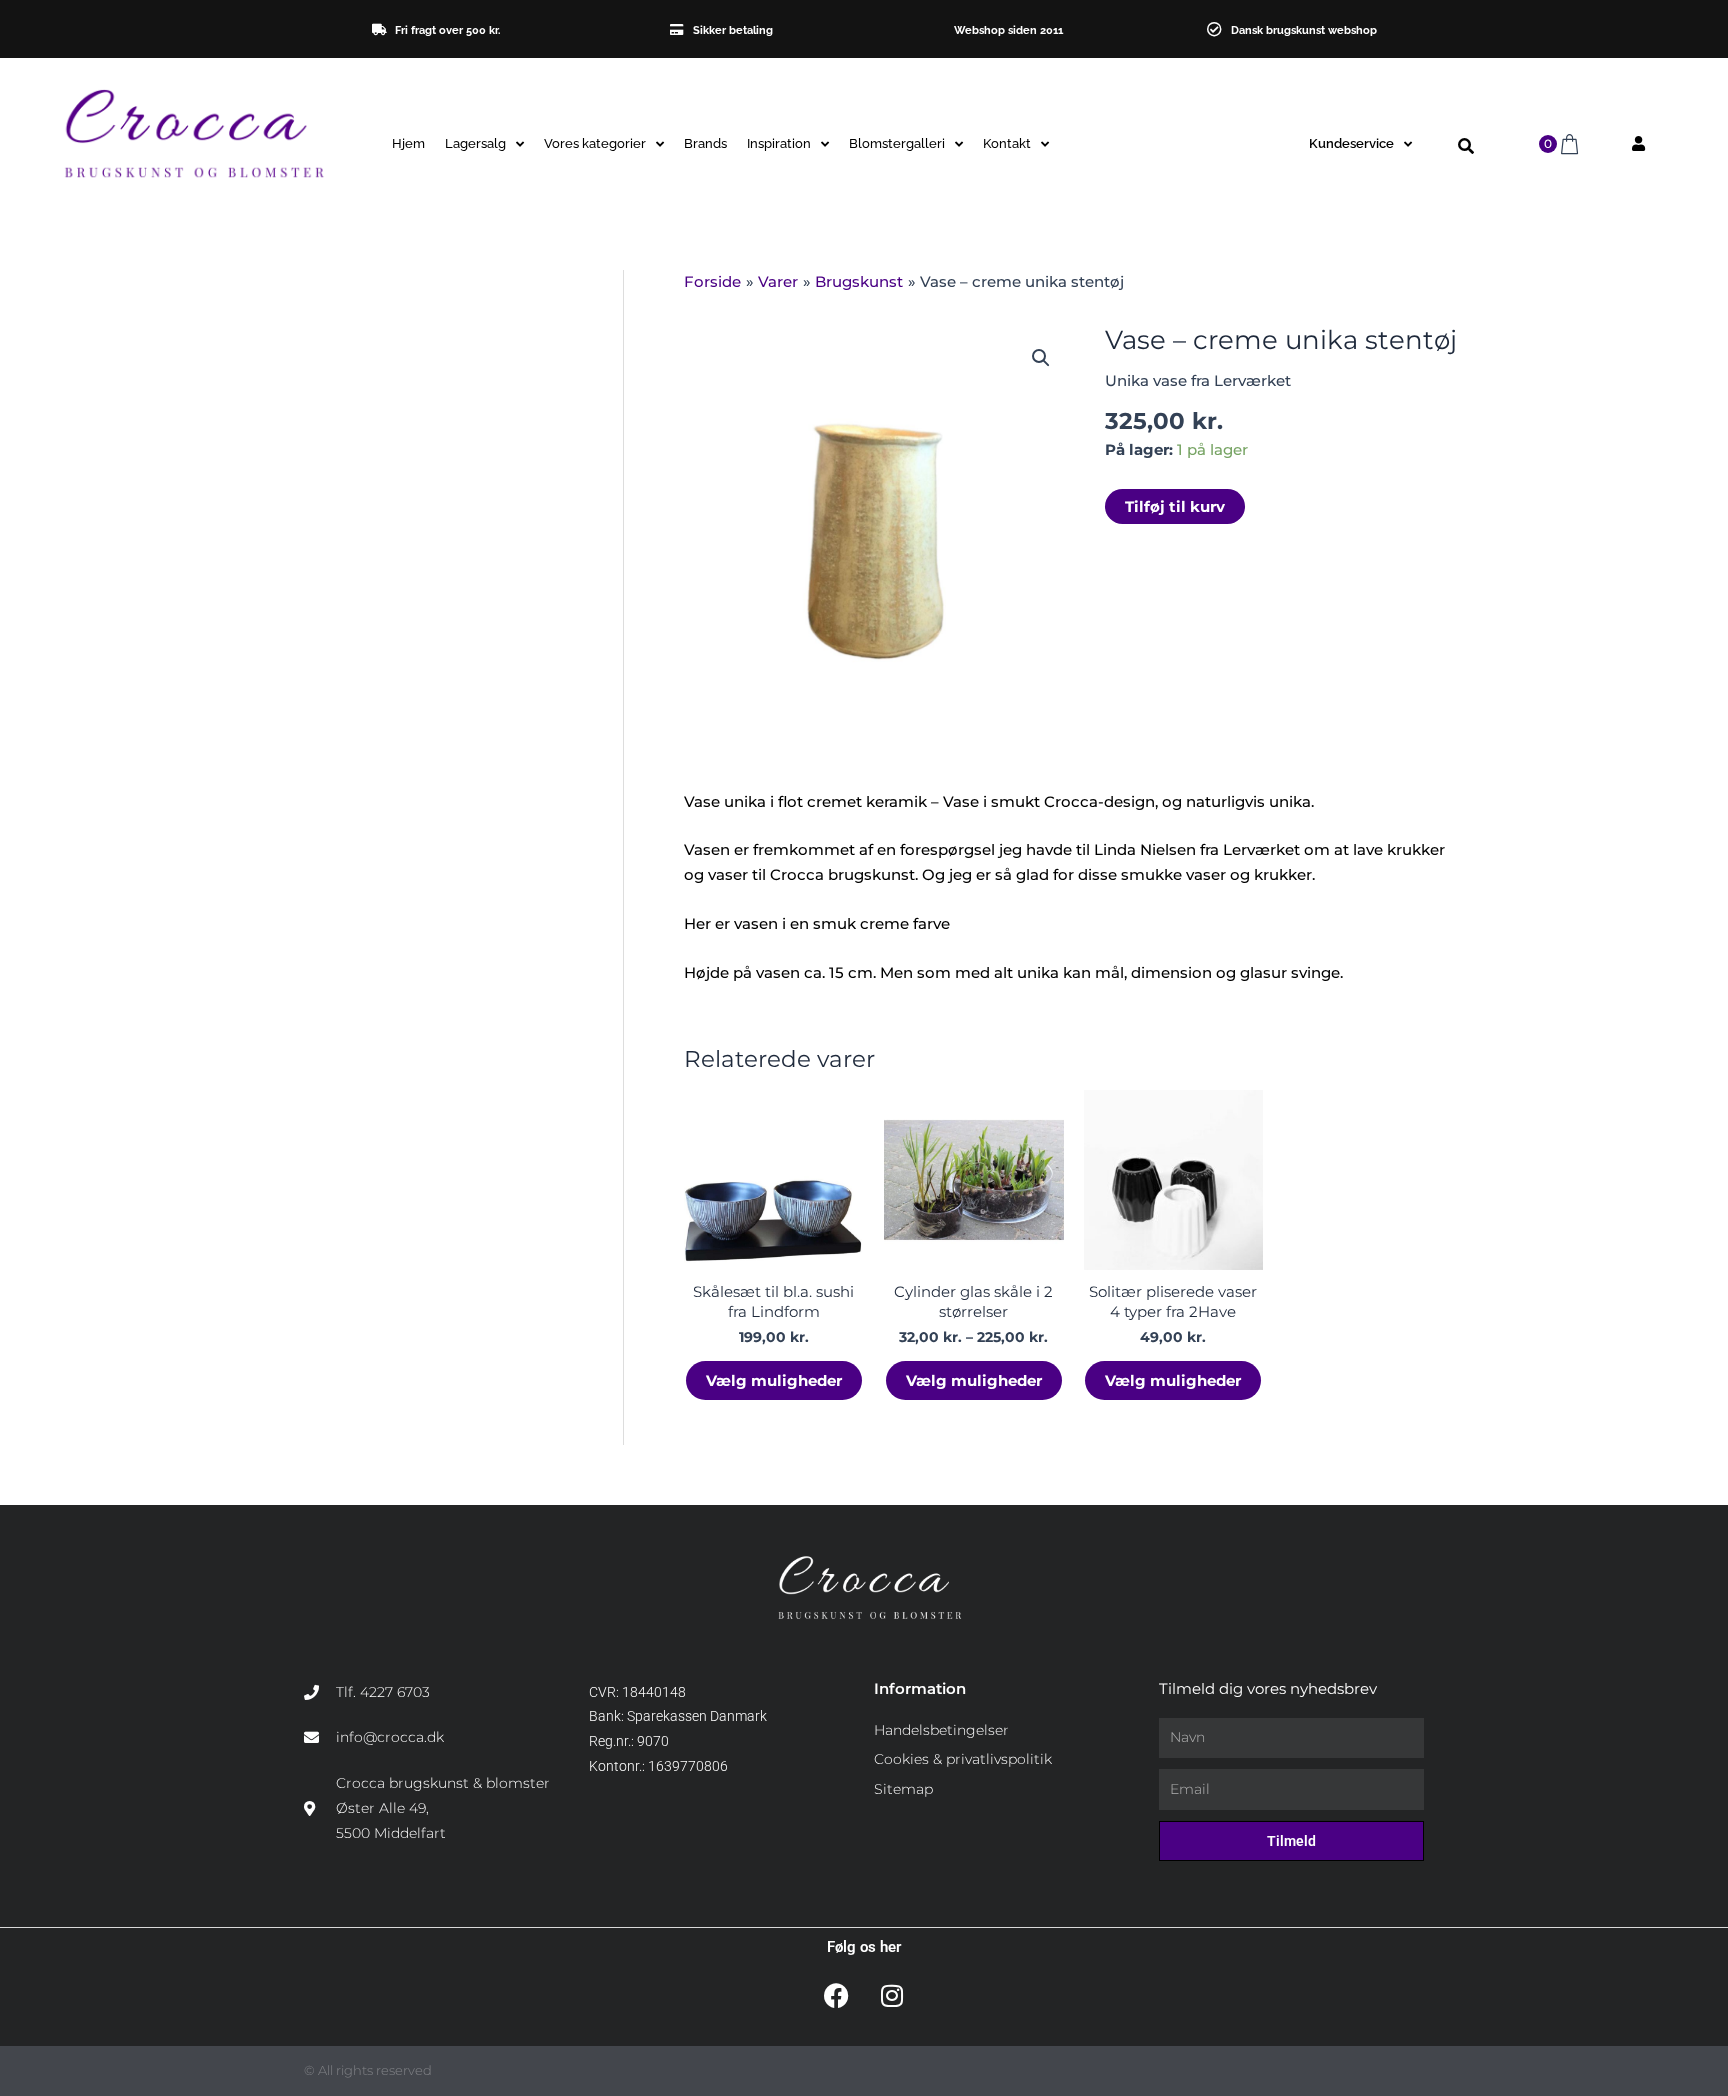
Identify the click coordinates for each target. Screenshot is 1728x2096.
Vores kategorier (595, 143)
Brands (705, 143)
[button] (1465, 146)
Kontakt (1007, 143)
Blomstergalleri (897, 143)
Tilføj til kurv (1175, 506)
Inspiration (779, 143)
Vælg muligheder (774, 1380)
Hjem (408, 143)
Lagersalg (475, 143)
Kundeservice (1351, 143)
